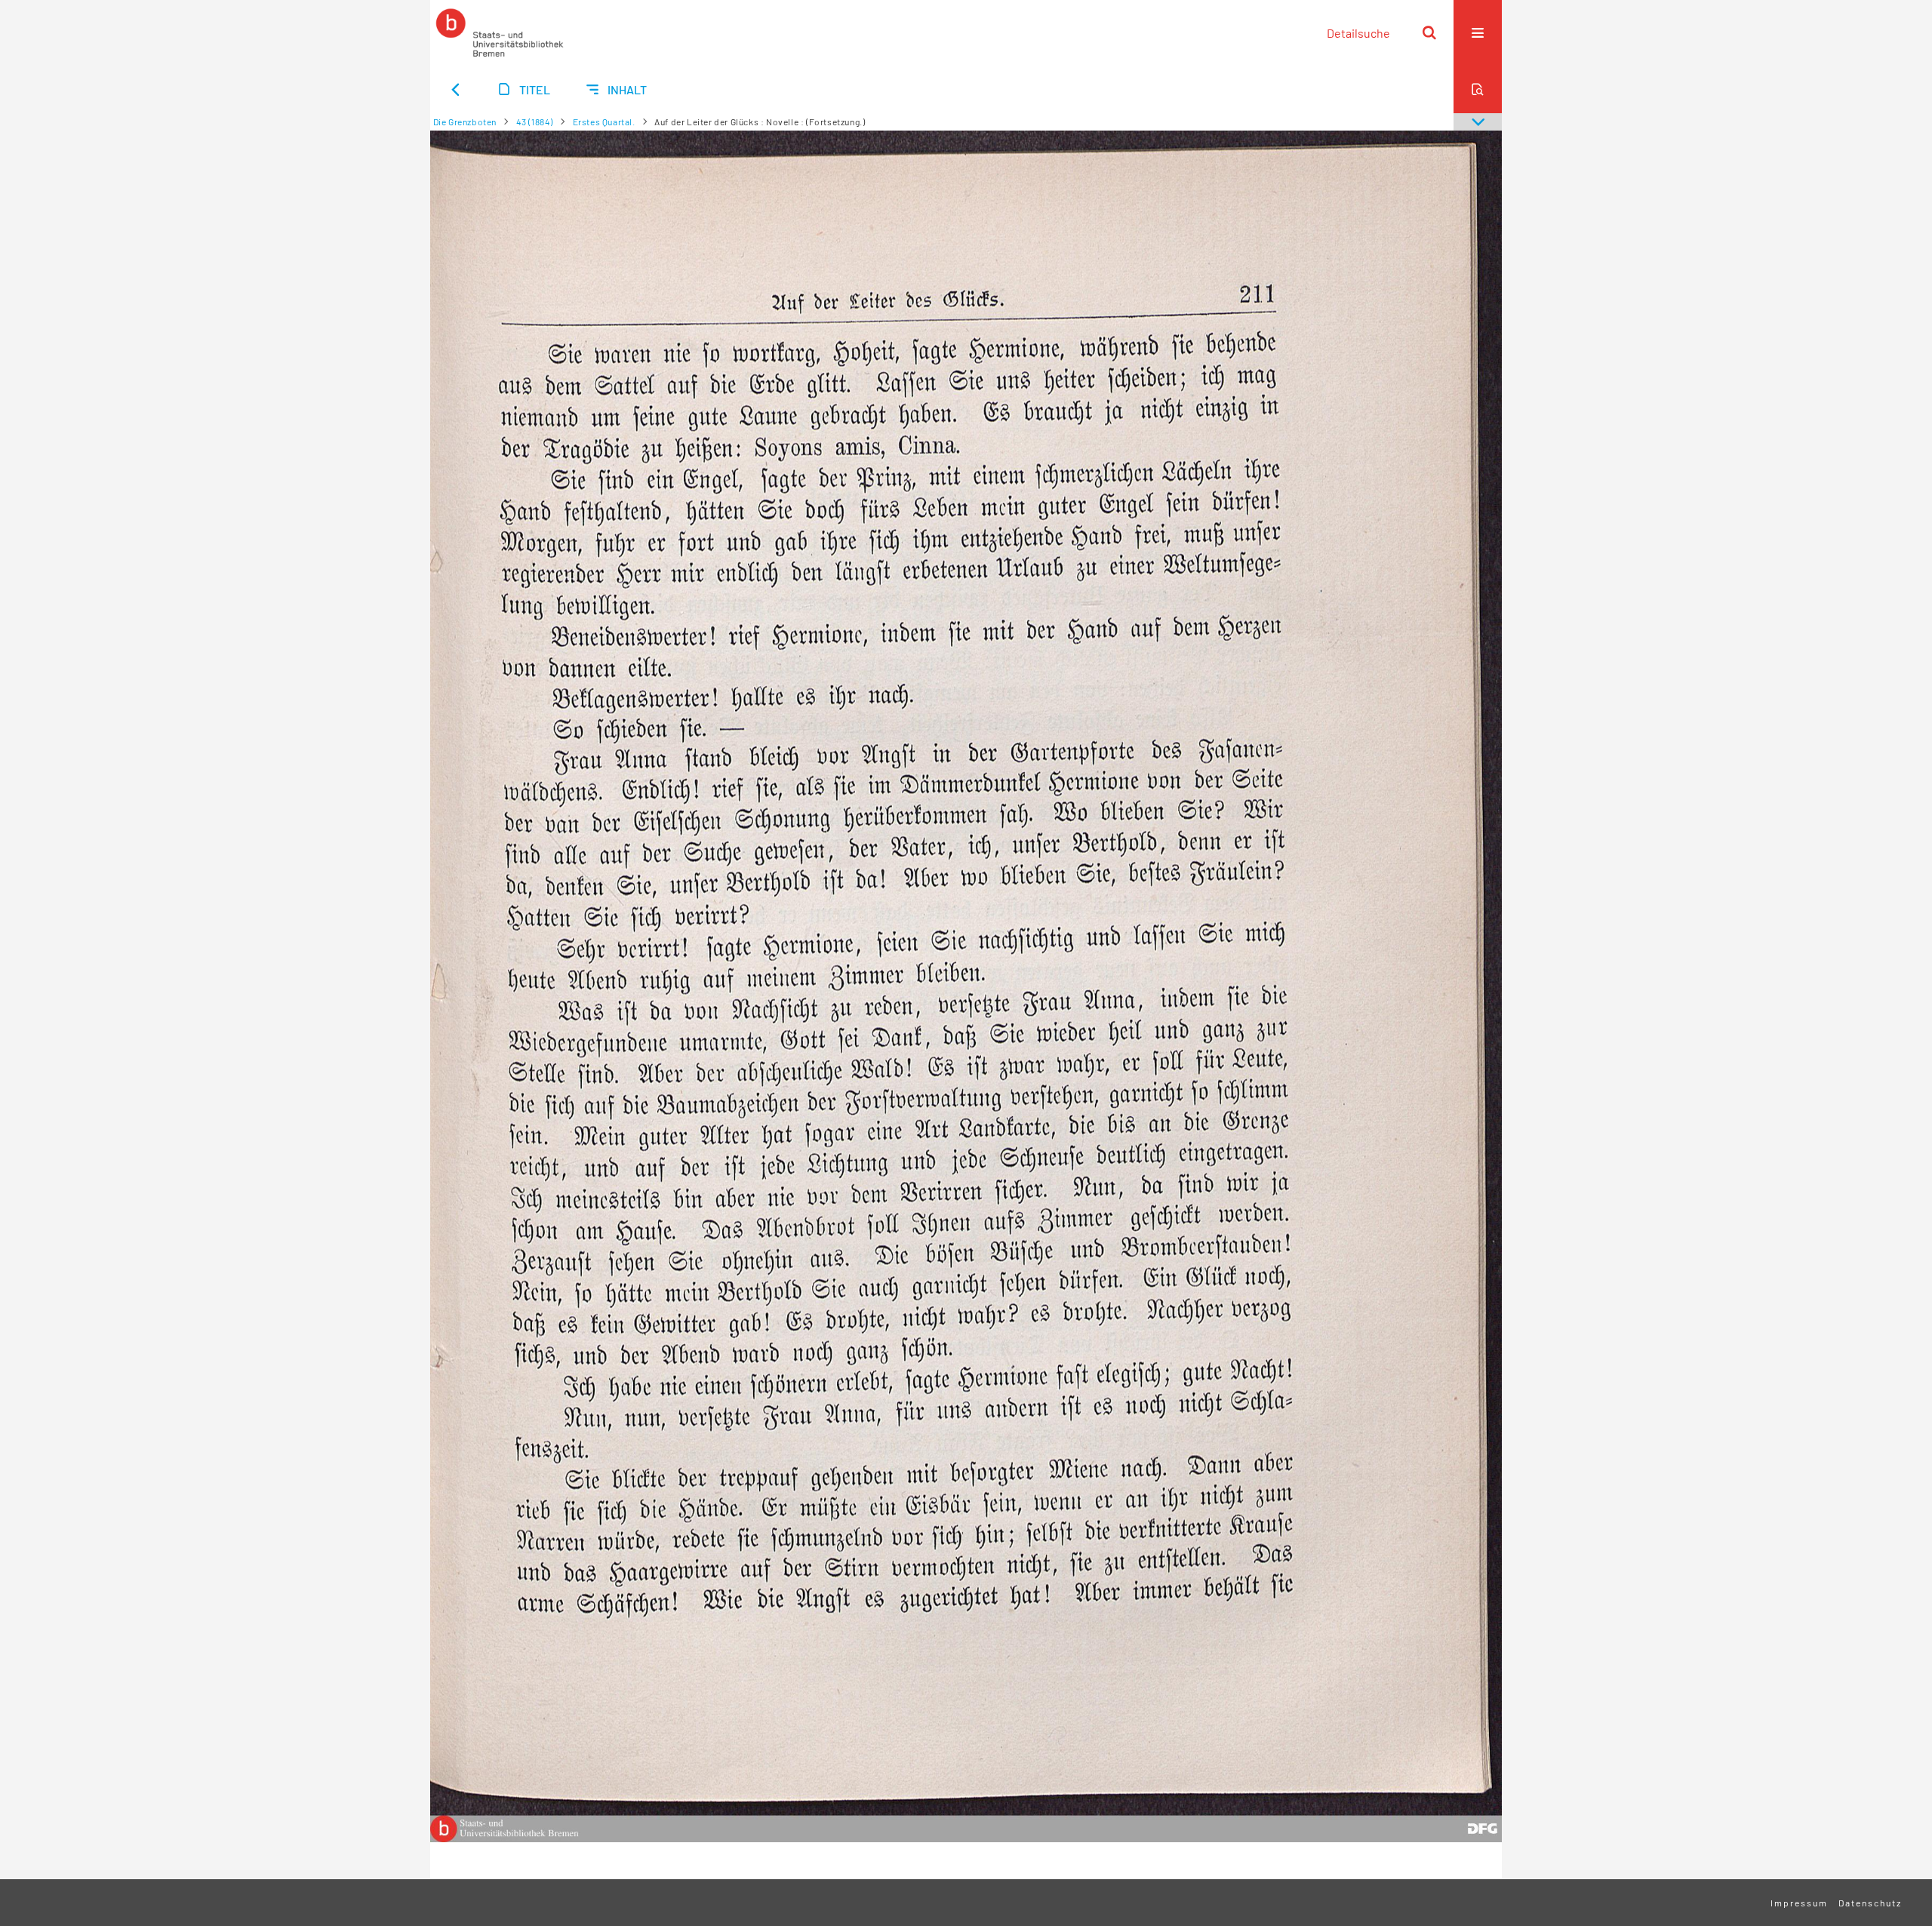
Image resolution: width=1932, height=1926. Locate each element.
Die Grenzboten (465, 122)
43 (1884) (535, 122)
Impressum (1799, 1903)
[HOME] (500, 32)
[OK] (1429, 32)
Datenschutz (1870, 1903)
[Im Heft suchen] (1478, 89)
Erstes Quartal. (604, 122)
